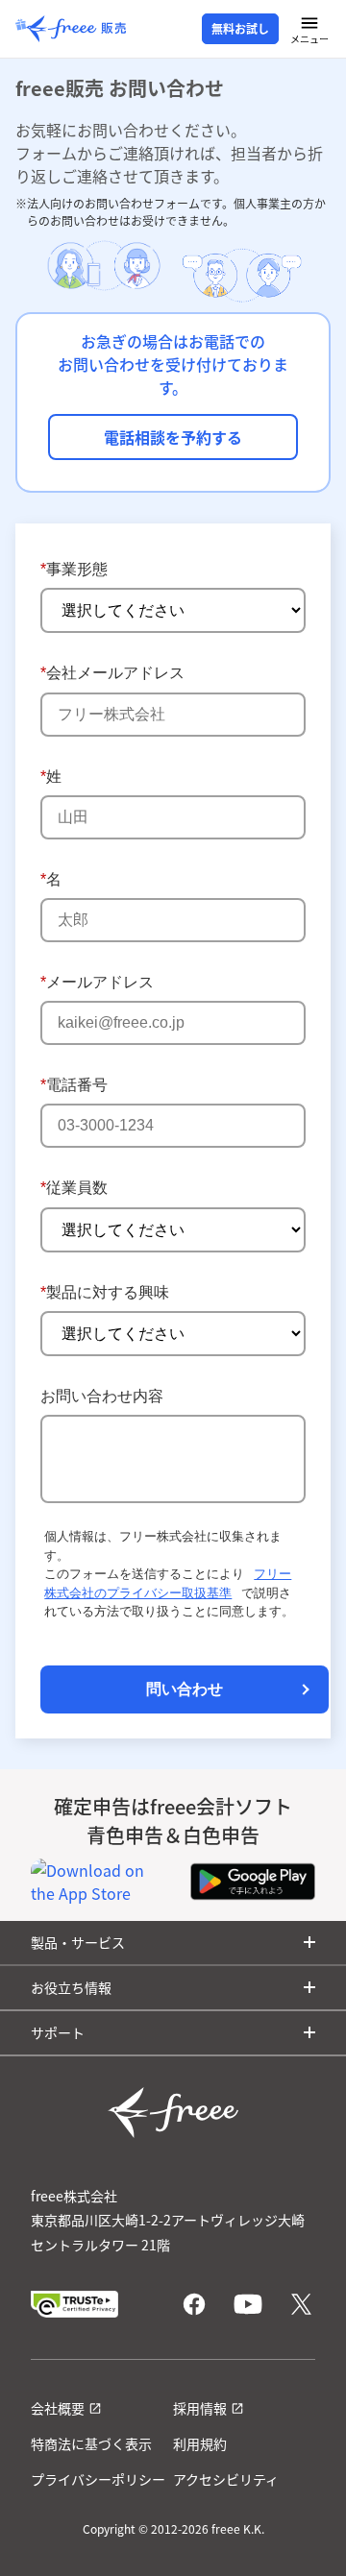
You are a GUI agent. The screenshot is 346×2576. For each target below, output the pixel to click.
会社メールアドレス (112, 673)
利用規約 (200, 2443)
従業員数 (74, 1188)
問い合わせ (185, 1689)
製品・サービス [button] (78, 1942)
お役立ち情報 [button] (71, 1987)
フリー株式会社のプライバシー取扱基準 (168, 1583)
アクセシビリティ (226, 2479)
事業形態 (74, 569)
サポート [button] (58, 2032)
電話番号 (74, 1085)
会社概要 (58, 2408)
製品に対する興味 (105, 1292)
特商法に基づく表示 (91, 2443)
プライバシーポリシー (98, 2479)
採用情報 (200, 2408)
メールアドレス (97, 982)
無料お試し (240, 29)
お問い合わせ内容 (102, 1396)
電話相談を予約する (173, 437)
